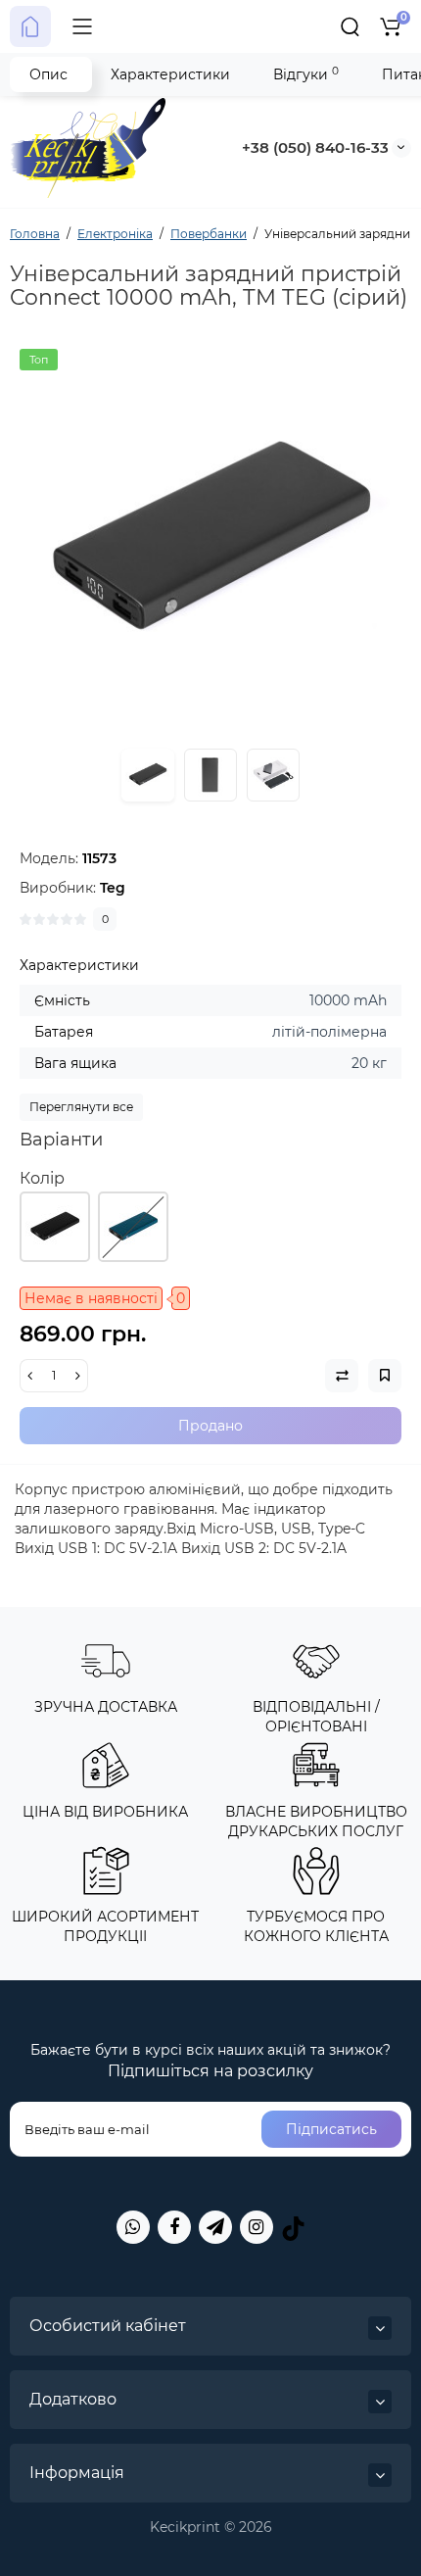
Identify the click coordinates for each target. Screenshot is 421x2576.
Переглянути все (81, 1107)
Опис (48, 74)
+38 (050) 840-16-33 (315, 147)
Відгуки (306, 74)
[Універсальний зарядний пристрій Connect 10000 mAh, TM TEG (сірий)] (210, 540)
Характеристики (170, 74)
